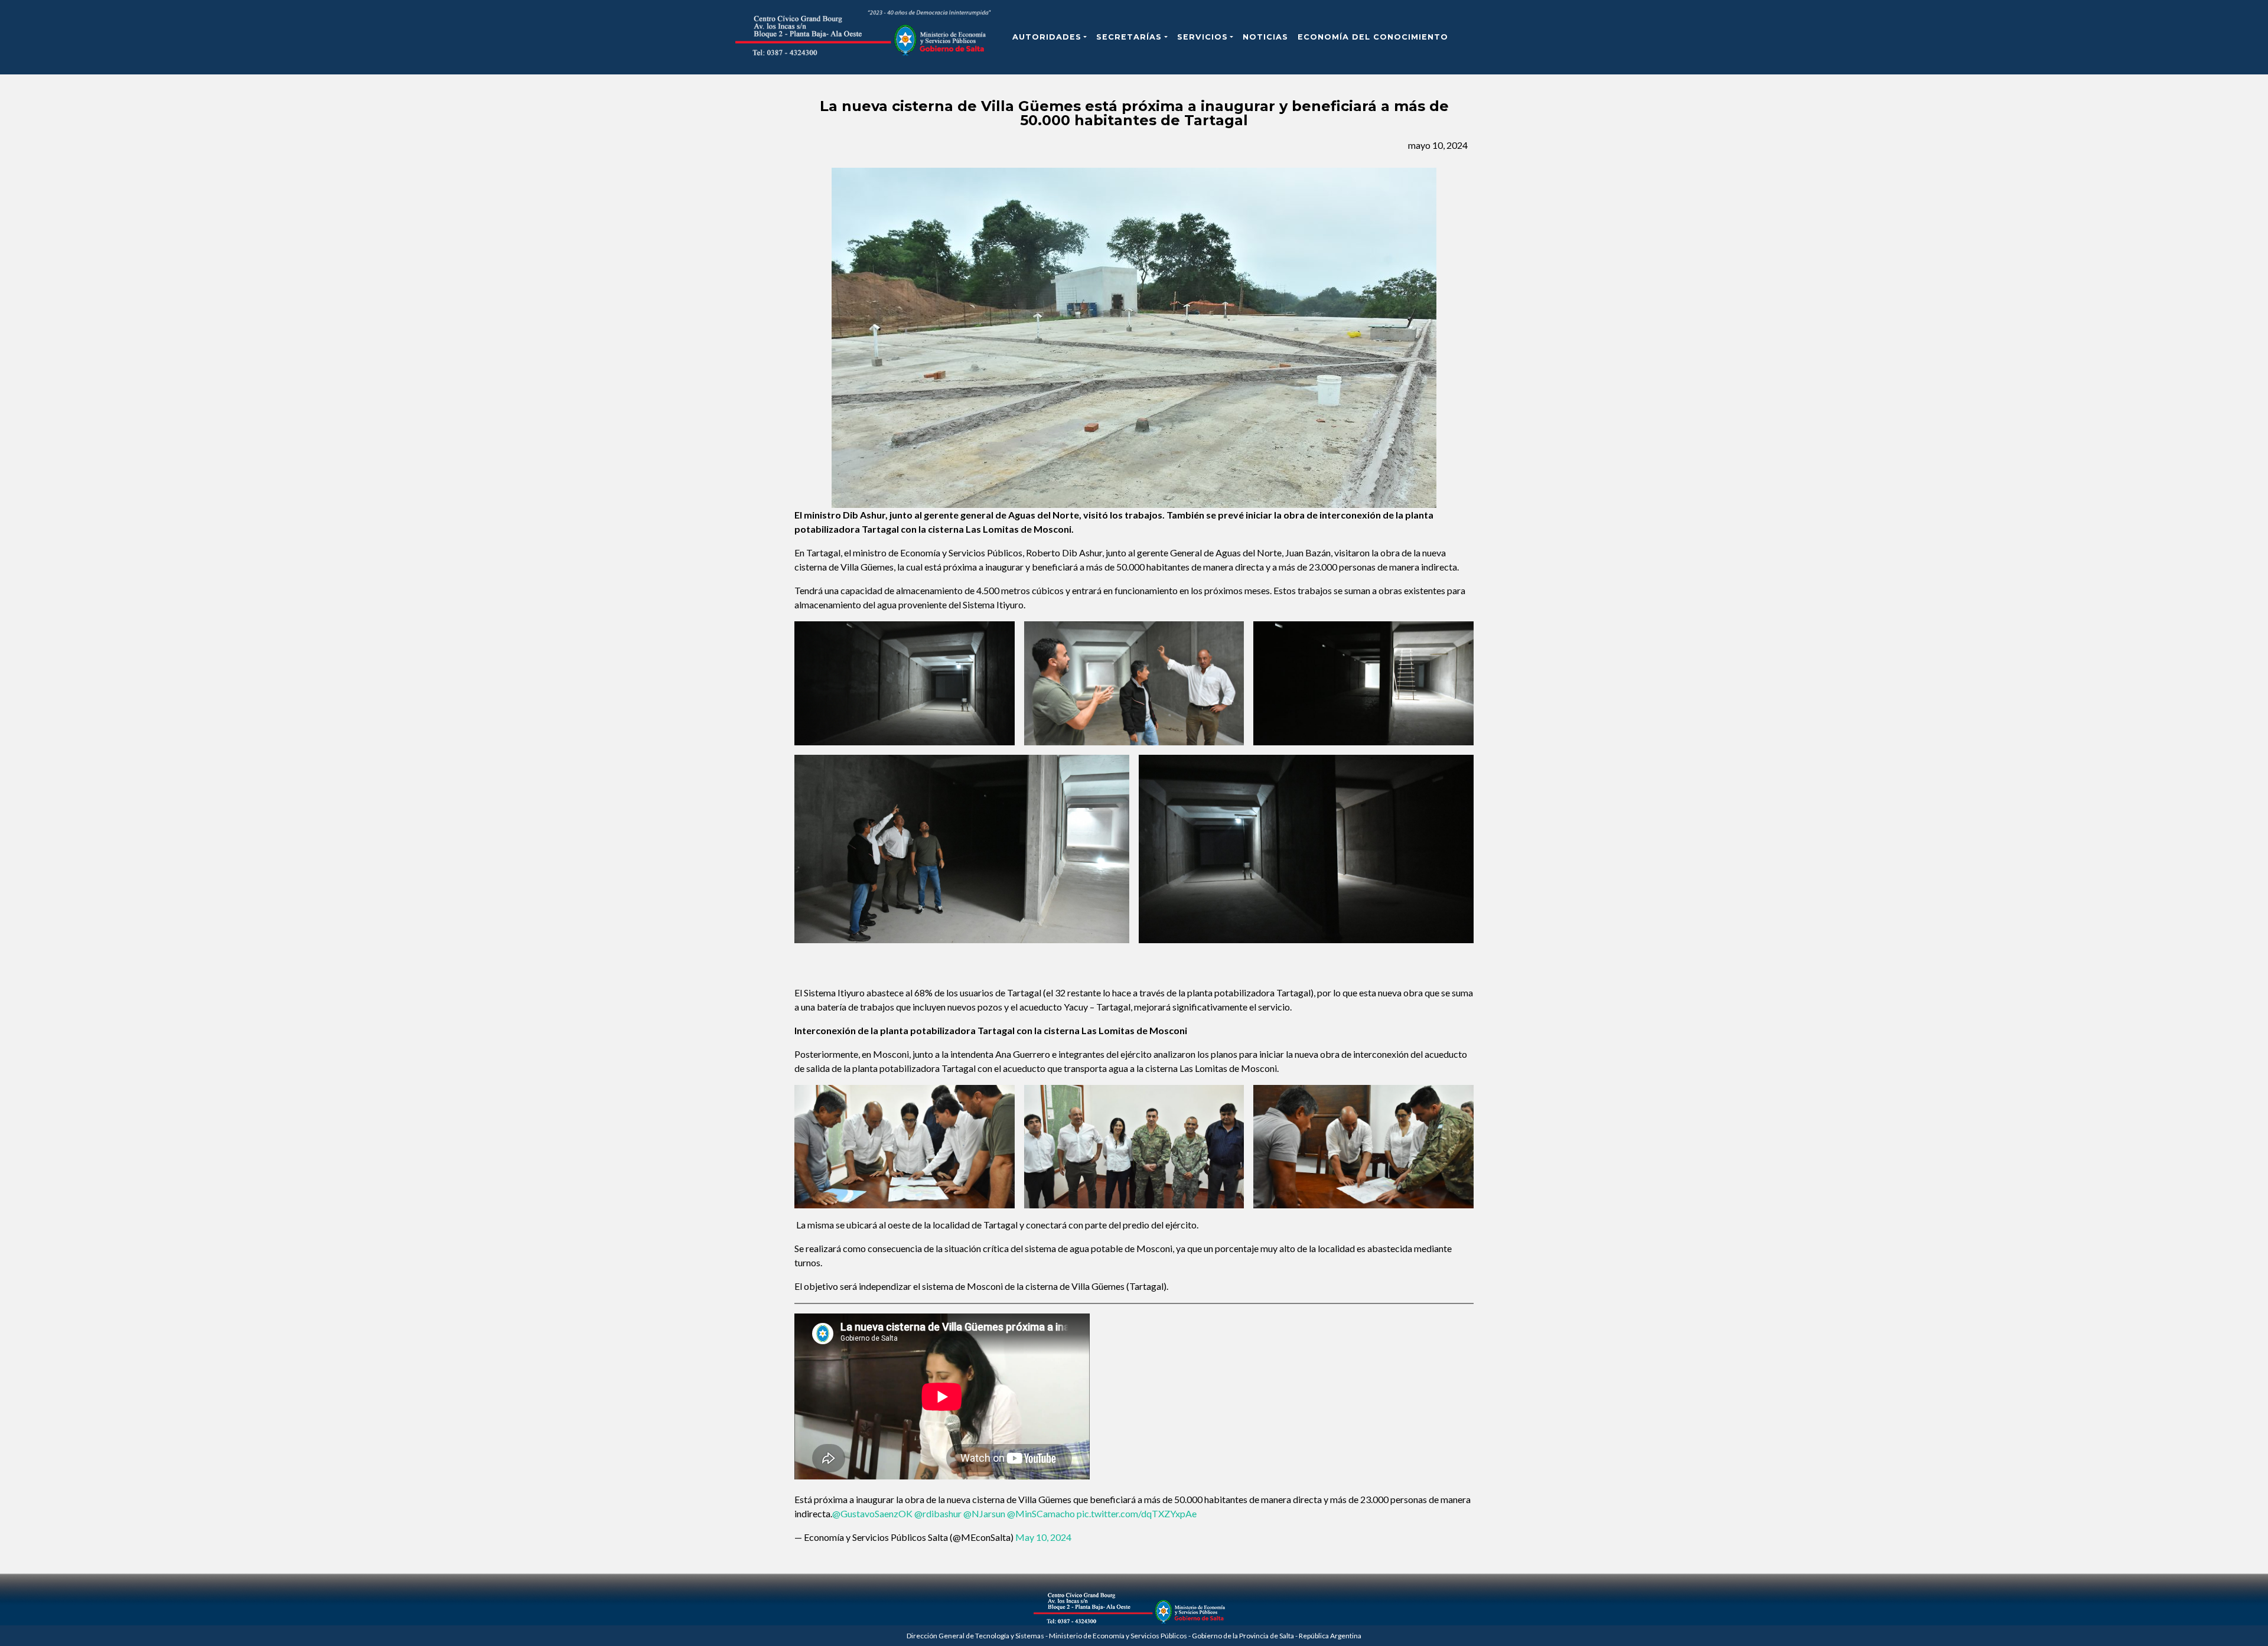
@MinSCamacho (1041, 1513)
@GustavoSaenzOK (872, 1513)
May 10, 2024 (1043, 1537)
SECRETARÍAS (1129, 37)
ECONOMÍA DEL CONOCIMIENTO (1373, 37)
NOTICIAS (1265, 37)
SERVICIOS (1203, 37)
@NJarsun (984, 1513)
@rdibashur (938, 1513)
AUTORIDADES (1047, 37)
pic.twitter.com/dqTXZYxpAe (1137, 1513)
